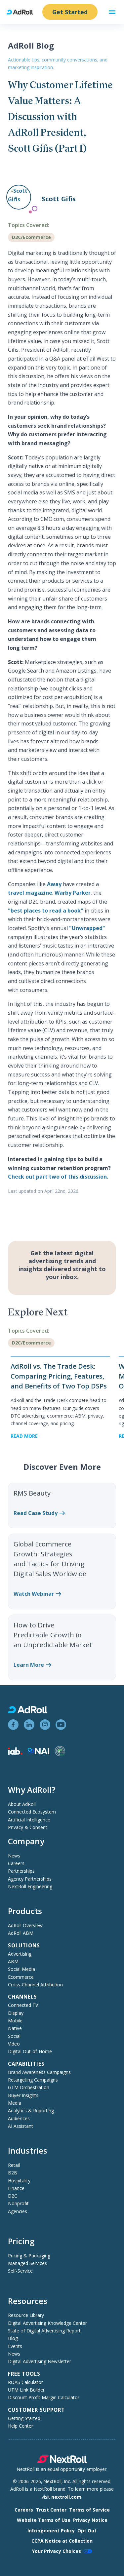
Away (54, 884)
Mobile (15, 2021)
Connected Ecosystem (32, 1812)
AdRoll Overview (25, 1925)
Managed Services (27, 2263)
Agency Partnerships (30, 1879)
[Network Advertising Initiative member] (39, 1753)
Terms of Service (89, 2510)
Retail (14, 2165)
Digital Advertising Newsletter (40, 2361)
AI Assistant (21, 2126)
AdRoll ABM (21, 1933)
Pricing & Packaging (29, 2256)
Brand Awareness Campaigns (39, 2072)
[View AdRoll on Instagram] (45, 1725)
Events (15, 2346)
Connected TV (23, 2005)
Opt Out (87, 2531)
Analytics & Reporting (31, 2110)
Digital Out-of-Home (30, 2051)
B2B (13, 2173)
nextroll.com (66, 2497)
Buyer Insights (23, 2095)
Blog (13, 2338)
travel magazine (30, 893)
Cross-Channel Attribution (35, 1985)
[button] (112, 12)
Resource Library (26, 2315)
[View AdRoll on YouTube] (61, 1725)
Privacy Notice (90, 2520)
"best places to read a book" (46, 911)
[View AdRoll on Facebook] (13, 1725)
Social (14, 2036)
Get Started (70, 12)
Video (14, 2044)
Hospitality (19, 2181)
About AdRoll (22, 1804)
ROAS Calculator (25, 2382)
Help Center (21, 2426)
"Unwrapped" (87, 928)
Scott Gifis (59, 199)
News (14, 1856)
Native (15, 2028)
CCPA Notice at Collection (62, 2541)
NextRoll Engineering (30, 1886)
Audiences (19, 2118)
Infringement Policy (51, 2531)
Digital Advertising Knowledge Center (47, 2323)
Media (15, 2103)
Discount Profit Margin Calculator (44, 2397)
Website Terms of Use (44, 2520)
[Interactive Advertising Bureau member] (15, 1753)
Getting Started (24, 2418)
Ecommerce (21, 1977)
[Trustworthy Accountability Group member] (60, 1755)
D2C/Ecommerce (31, 237)
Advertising (20, 1954)
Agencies (18, 2211)
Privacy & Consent (28, 1827)
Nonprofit (18, 2203)
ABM (13, 1961)
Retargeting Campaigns (33, 2080)
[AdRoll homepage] (22, 12)
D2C (13, 2196)
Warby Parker (73, 893)
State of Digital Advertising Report (44, 2331)
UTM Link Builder (26, 2390)
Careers (16, 1863)
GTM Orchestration (29, 2087)
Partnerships (21, 1871)
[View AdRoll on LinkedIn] (29, 1725)
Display (16, 2013)
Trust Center (51, 2510)
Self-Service (20, 2271)
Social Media (21, 1969)
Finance (16, 2188)
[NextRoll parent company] (62, 2461)
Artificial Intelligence (29, 1820)
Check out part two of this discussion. (58, 1177)
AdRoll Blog (31, 45)
